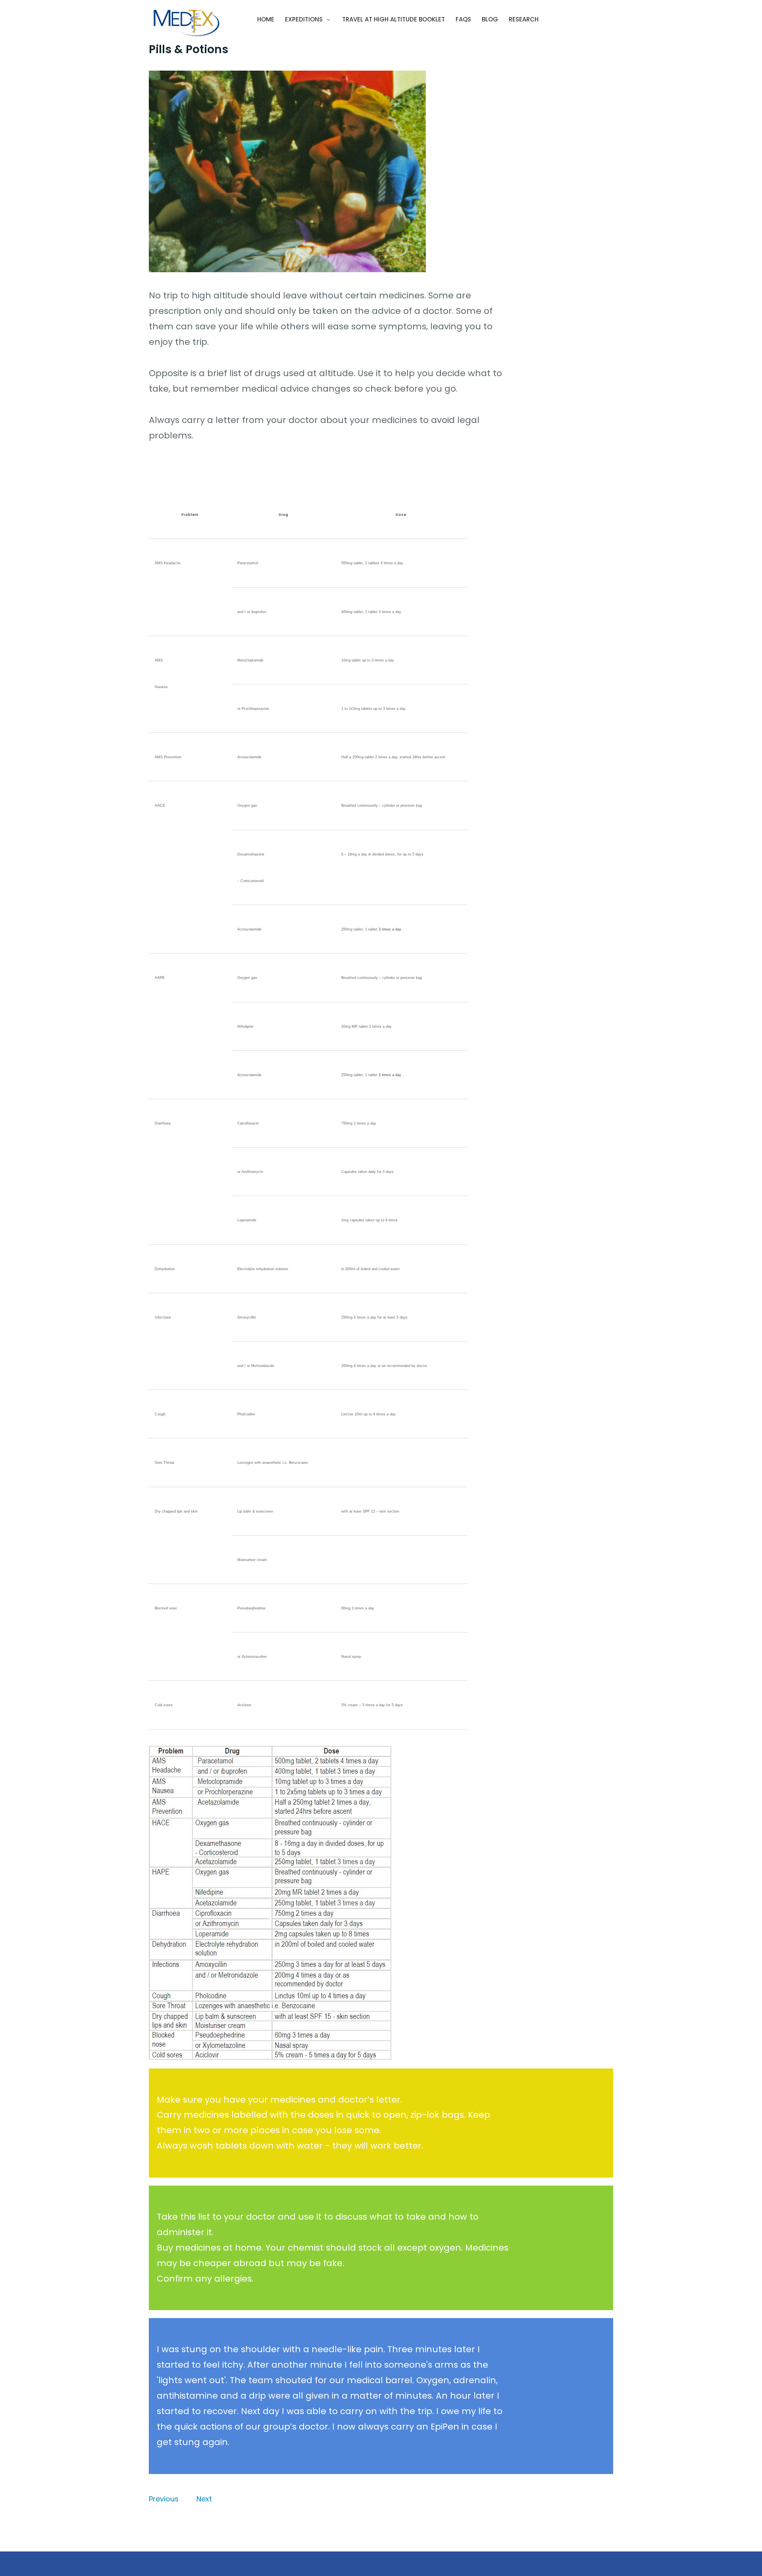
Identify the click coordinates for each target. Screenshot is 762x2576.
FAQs (463, 19)
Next (204, 2499)
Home (266, 19)
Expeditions (304, 19)
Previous (164, 2499)
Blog (490, 19)
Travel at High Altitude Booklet (394, 19)
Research (524, 19)
